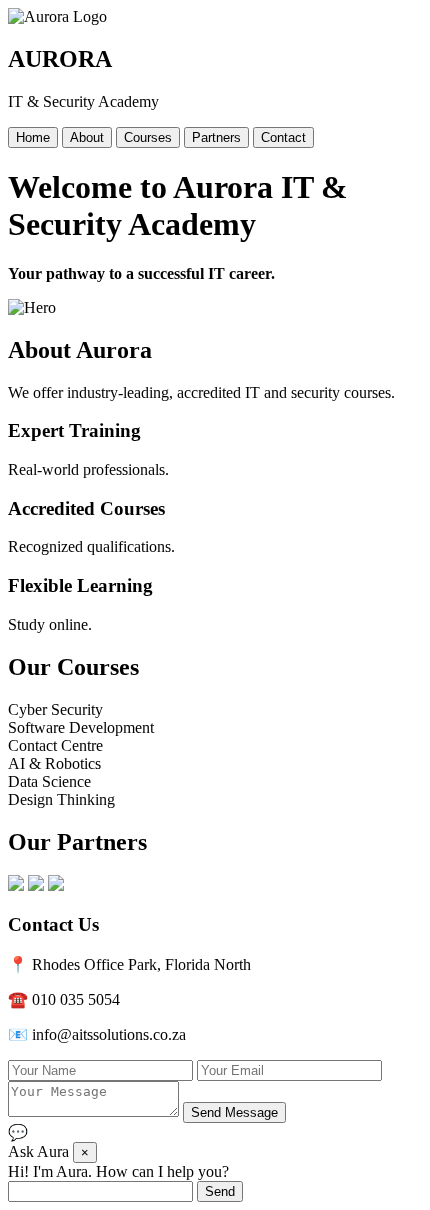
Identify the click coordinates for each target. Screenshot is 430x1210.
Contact (283, 137)
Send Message (234, 1112)
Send (220, 1191)
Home (33, 137)
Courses (148, 137)
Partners (216, 137)
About (87, 137)
